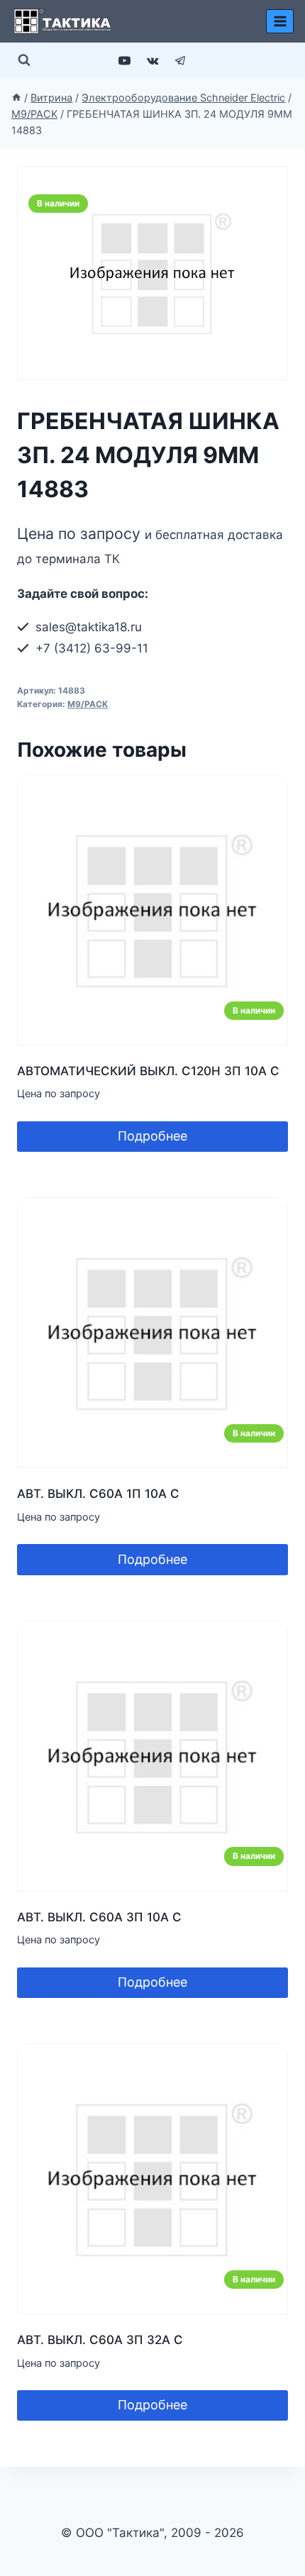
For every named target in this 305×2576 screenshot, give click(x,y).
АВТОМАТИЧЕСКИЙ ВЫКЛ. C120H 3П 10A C (148, 1071)
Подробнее (152, 1136)
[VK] (152, 60)
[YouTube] (125, 60)
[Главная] (16, 98)
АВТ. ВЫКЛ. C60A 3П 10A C (99, 1917)
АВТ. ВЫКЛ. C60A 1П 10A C (98, 1494)
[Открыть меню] (280, 21)
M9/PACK (88, 704)
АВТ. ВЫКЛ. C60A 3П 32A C (100, 2340)
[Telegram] (180, 60)
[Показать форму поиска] (24, 60)
